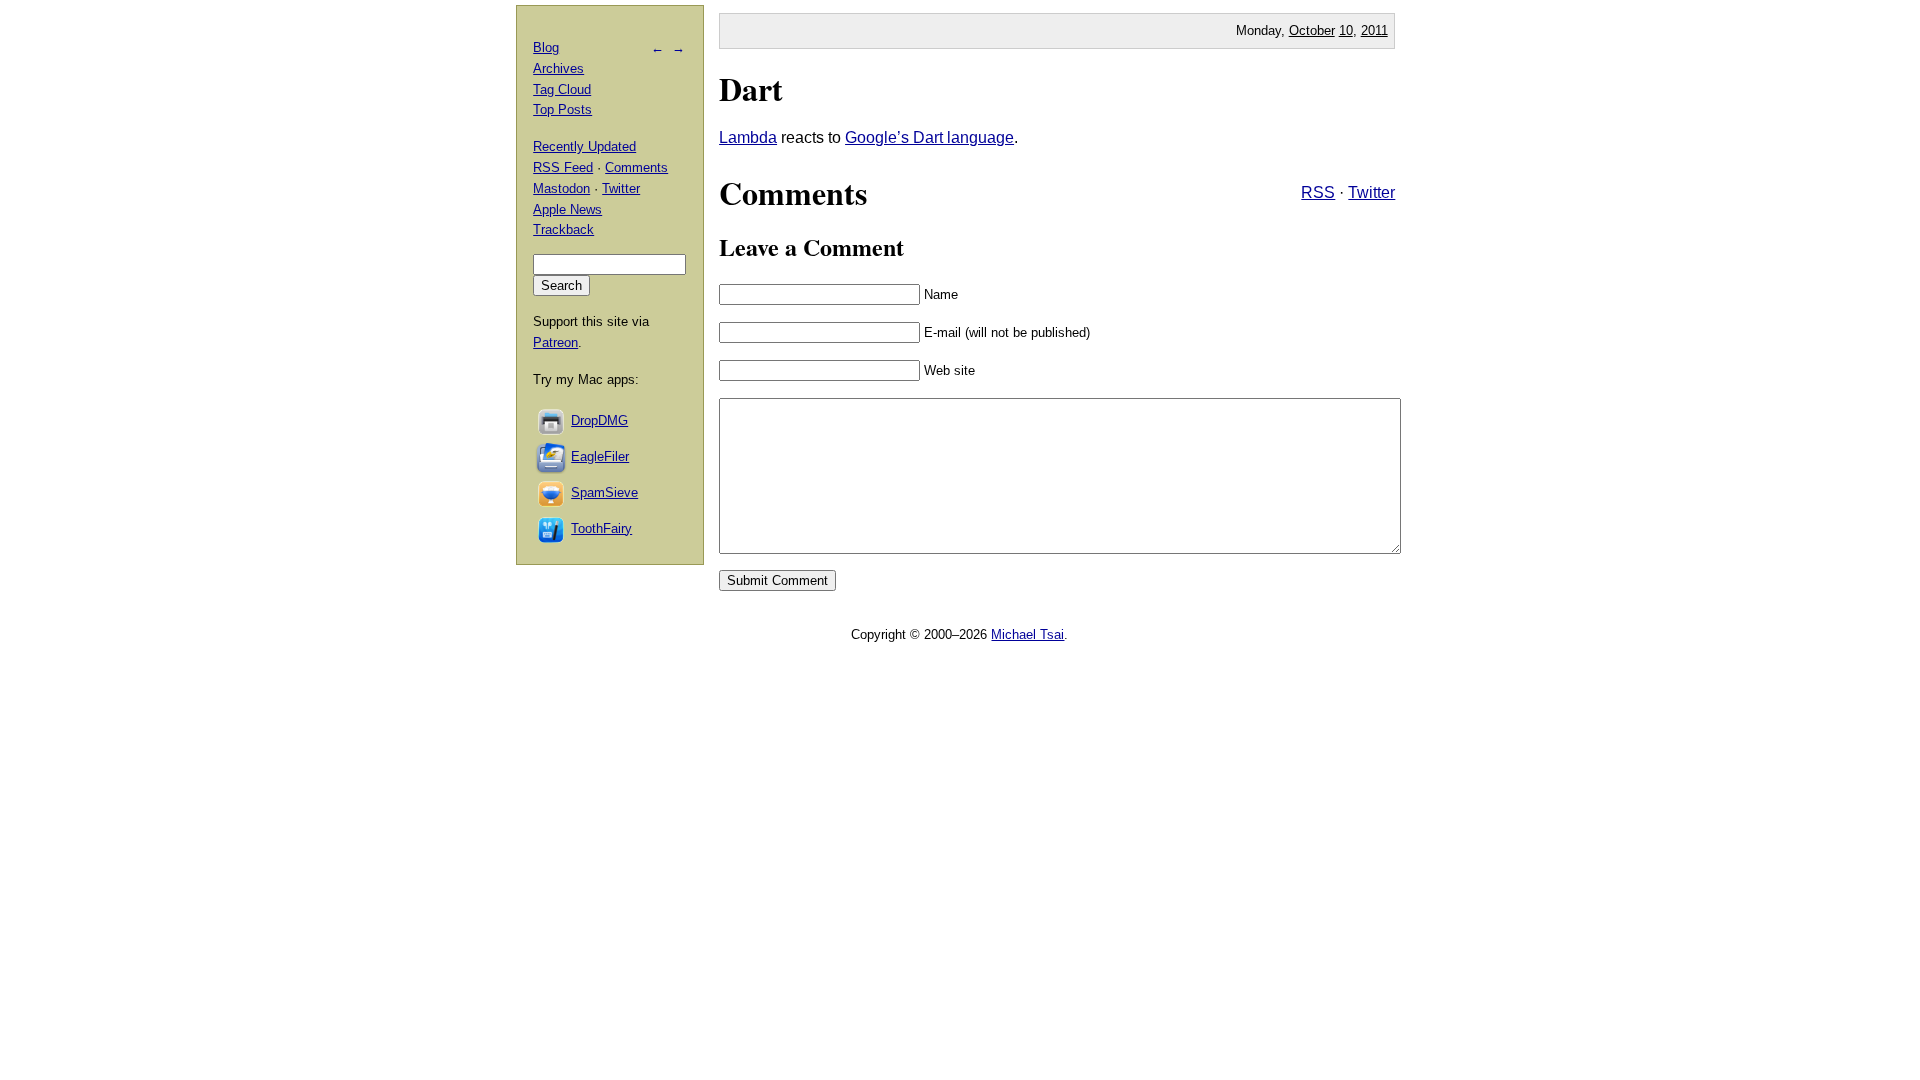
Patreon (555, 342)
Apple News (567, 209)
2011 (1374, 30)
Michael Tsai (1027, 634)
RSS (1318, 192)
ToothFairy (601, 528)
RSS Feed (563, 167)
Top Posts (562, 109)
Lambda (748, 137)
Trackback (563, 229)
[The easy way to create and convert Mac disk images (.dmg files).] (552, 420)
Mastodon (561, 188)
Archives (558, 68)
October (1312, 30)
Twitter (1371, 192)
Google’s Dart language (929, 137)
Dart (751, 88)
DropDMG (599, 420)
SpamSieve (604, 492)
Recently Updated (584, 146)
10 (1346, 30)
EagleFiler (600, 456)
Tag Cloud (562, 89)
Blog (546, 47)
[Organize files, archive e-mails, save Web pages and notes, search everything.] (552, 456)
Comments (636, 167)
